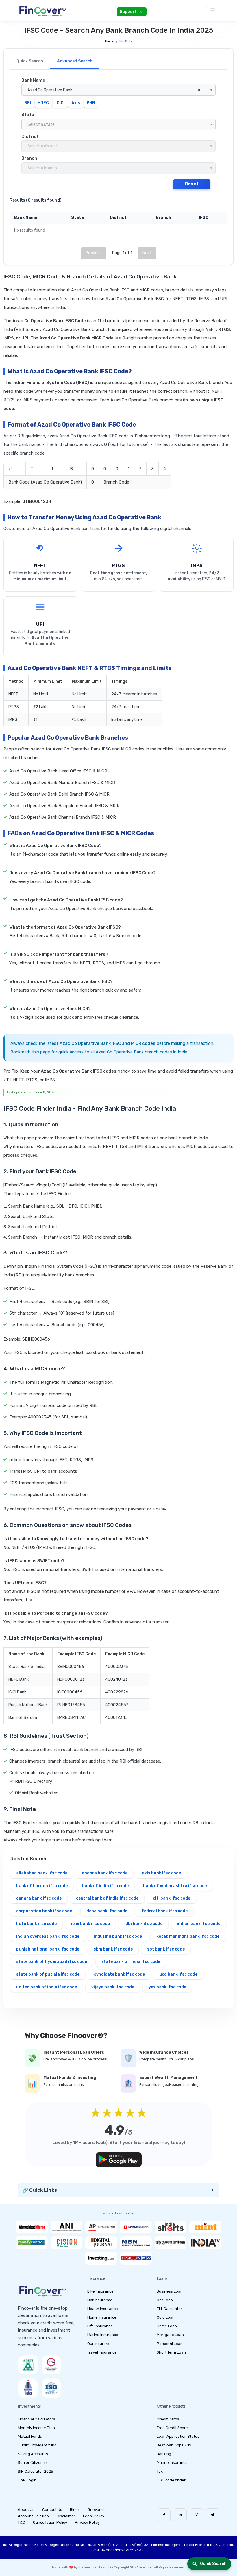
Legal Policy (94, 2516)
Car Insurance (100, 2300)
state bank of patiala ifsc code (48, 1974)
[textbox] (118, 125)
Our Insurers (98, 2344)
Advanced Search (75, 61)
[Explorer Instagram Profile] (196, 2515)
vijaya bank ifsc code (113, 1987)
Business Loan (170, 2291)
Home (109, 41)
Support (128, 12)
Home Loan (167, 2326)
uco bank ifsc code (178, 1974)
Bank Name (33, 80)
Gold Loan (166, 2317)
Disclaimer (66, 2516)
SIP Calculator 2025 (36, 2471)
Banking (164, 2454)
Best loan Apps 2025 (175, 2445)
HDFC (43, 103)
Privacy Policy (87, 2522)
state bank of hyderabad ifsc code (52, 1962)
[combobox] (118, 90)
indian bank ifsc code (199, 1924)
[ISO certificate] (51, 2388)
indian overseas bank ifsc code (48, 1936)
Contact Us (52, 2510)
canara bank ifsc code (39, 1898)
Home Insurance (102, 2317)
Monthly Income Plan (36, 2428)
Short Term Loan (171, 2352)
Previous (94, 253)
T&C (22, 2522)
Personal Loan (170, 2344)
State (28, 115)
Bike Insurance (100, 2291)
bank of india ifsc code (105, 1886)
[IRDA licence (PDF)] (28, 2388)
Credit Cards (168, 2419)
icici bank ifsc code (90, 1924)
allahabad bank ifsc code (42, 1873)
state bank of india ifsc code (131, 1962)
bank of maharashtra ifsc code (175, 1886)
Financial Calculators (37, 2419)
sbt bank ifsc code (166, 1949)
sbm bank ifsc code (113, 1949)
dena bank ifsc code (107, 1911)
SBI (28, 103)
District (30, 136)
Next (147, 253)
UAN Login (27, 2480)
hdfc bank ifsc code (36, 1924)
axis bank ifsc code (161, 1873)
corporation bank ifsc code (44, 1911)
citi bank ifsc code (172, 1898)
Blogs (75, 2510)
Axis (76, 103)
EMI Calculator (169, 2309)
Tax (160, 2471)
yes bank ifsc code (167, 1987)
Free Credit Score (172, 2428)
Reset (192, 184)
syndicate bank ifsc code (119, 1974)
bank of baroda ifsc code (42, 1886)
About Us (26, 2510)
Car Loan (165, 2300)
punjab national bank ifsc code (48, 1949)
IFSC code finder (171, 2480)
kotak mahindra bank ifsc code (188, 1936)
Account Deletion (33, 2516)
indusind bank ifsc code (118, 1936)
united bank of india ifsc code (47, 1987)
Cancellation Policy (50, 2522)
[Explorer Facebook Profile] (164, 2515)
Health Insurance (103, 2309)
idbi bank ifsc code (143, 1924)
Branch (29, 158)
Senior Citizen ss (33, 2462)
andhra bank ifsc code (105, 1873)
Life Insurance (100, 2326)
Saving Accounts (33, 2454)
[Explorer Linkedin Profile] (180, 2515)
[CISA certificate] (51, 2365)
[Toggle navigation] (213, 10)
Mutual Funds (30, 2436)
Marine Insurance (103, 2335)
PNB (91, 103)
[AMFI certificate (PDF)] (28, 2365)
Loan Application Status (178, 2436)
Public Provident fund (37, 2445)
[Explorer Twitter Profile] (213, 2515)
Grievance (97, 2510)
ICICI (60, 103)
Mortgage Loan (170, 2335)
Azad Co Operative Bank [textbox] (114, 90)
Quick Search (30, 61)
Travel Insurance (102, 2352)
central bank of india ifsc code (107, 1898)
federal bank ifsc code (165, 1911)
